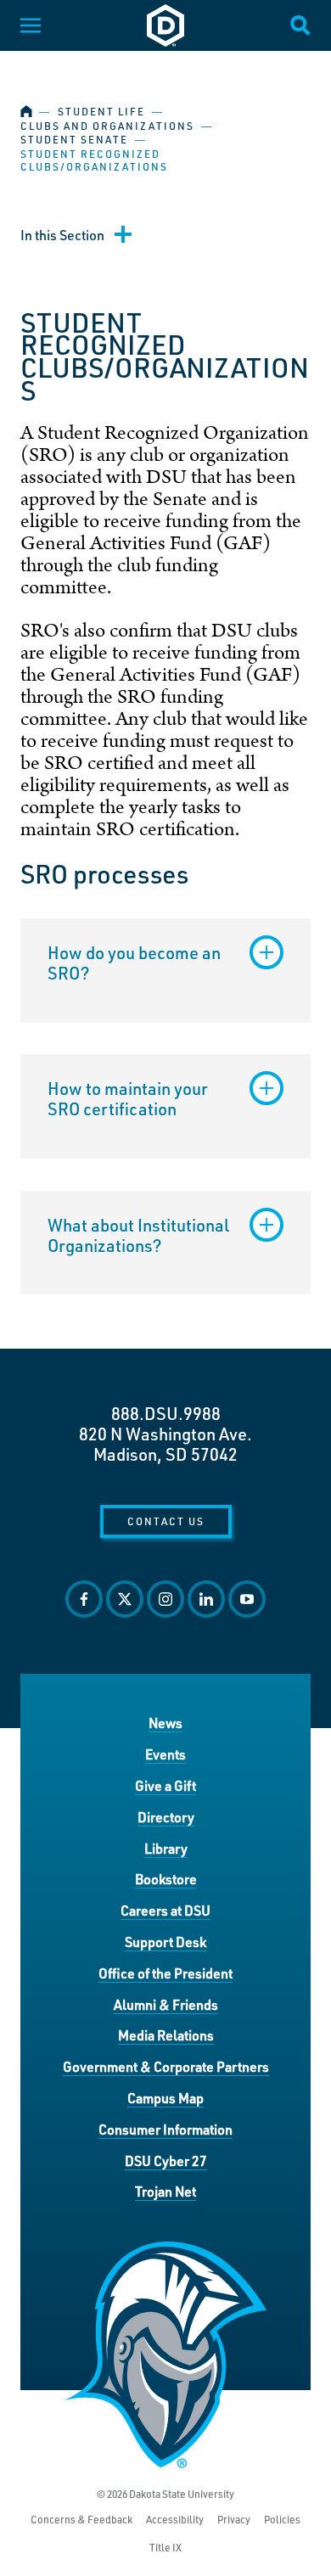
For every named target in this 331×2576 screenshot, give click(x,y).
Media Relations (166, 2035)
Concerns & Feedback (81, 2520)
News (165, 1723)
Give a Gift (165, 1785)
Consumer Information (165, 2129)
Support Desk (165, 1942)
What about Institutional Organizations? (138, 1235)
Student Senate (74, 140)
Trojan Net (165, 2191)
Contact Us (166, 1521)
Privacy (234, 2520)
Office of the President (165, 1973)
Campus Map (165, 2098)
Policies (282, 2520)
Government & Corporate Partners (166, 2066)
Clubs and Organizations (107, 126)
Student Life (101, 112)
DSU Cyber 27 (166, 2161)
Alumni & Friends (166, 2004)
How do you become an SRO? (134, 962)
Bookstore (166, 1879)
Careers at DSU (165, 1910)
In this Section (62, 235)
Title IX (165, 2548)
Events (165, 1754)
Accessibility (175, 2520)
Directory (166, 1817)
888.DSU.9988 (166, 1413)
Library (166, 1848)
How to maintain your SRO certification (128, 1098)
